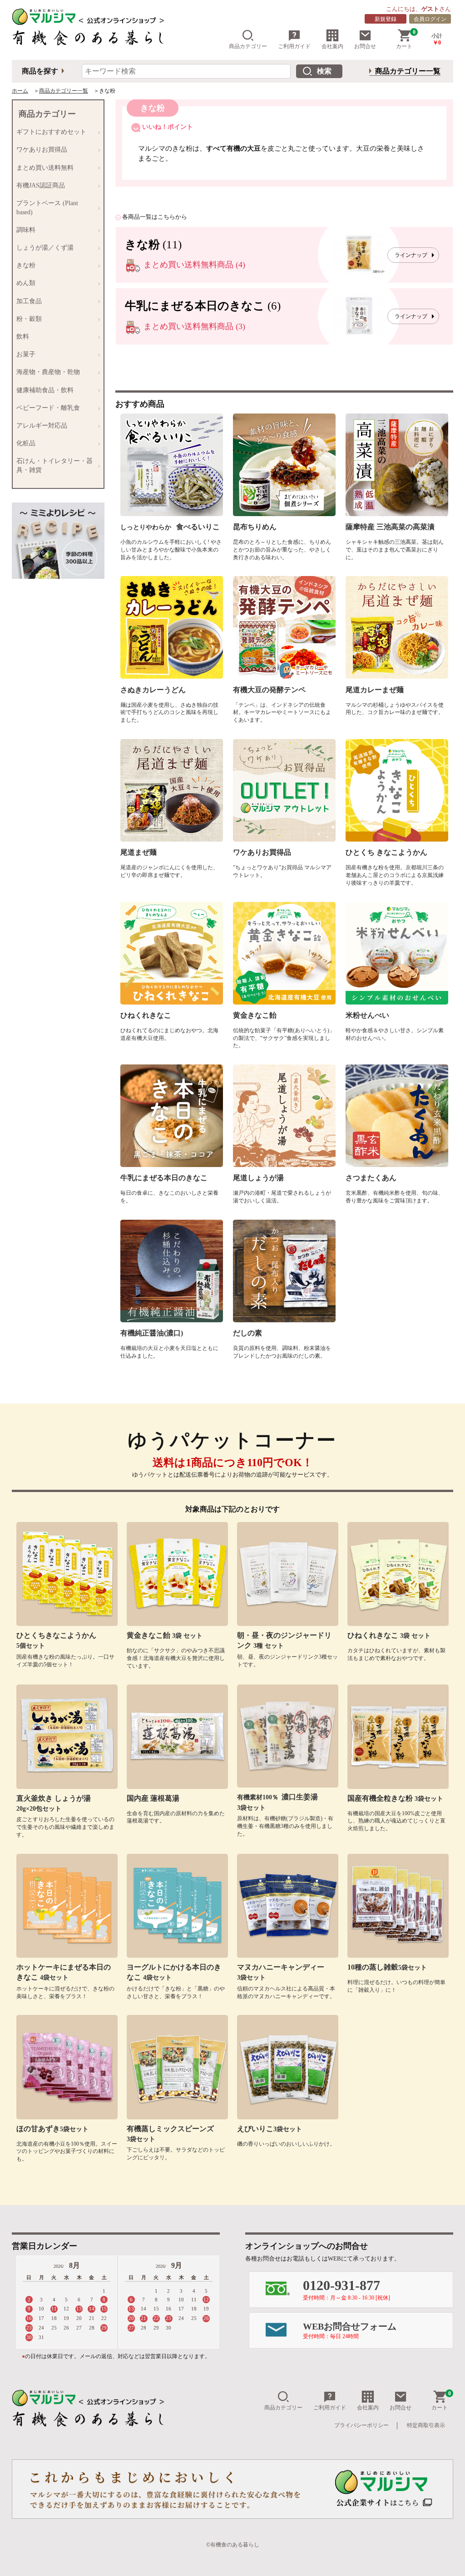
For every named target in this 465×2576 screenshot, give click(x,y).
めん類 (26, 283)
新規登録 (386, 19)
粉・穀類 (29, 319)
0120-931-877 (346, 2289)
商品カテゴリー (248, 46)
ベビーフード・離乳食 (48, 408)
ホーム (20, 91)
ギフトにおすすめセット (51, 132)
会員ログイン (430, 19)
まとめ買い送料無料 (45, 168)
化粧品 (26, 443)
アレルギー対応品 (42, 426)
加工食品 (29, 301)
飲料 (23, 337)
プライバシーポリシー (361, 2425)
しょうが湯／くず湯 (45, 248)
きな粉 (26, 265)
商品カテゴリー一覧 (408, 71)
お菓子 (26, 354)
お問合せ (365, 46)
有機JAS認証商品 (41, 185)
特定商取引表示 (426, 2425)
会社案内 (332, 46)
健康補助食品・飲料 (45, 390)
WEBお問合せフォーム (350, 2330)
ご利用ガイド (294, 46)
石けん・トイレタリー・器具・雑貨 (54, 465)
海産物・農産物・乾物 (48, 372)
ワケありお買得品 (42, 150)
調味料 (26, 230)
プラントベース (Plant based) (47, 208)
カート (406, 39)
